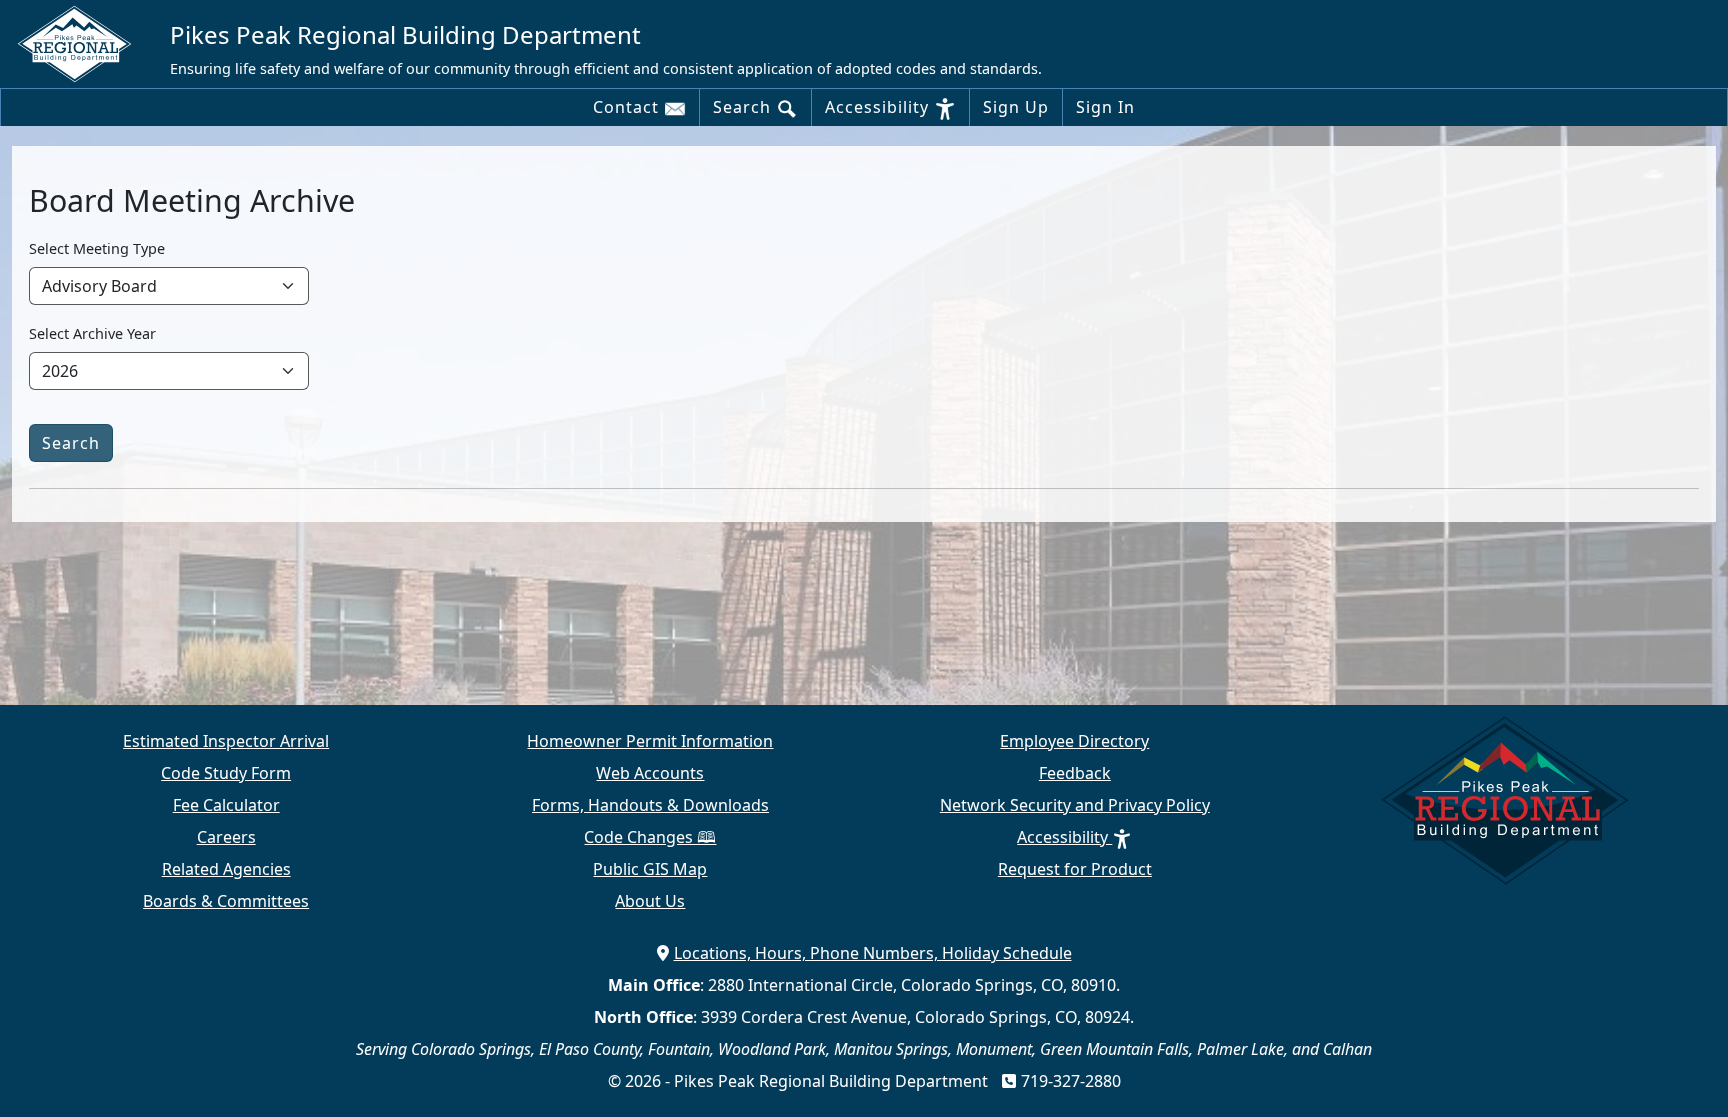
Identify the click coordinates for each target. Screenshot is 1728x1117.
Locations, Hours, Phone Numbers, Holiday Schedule (873, 953)
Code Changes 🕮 (650, 837)
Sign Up (1016, 107)
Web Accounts (650, 773)
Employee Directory (1074, 741)
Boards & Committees (226, 901)
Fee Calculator (226, 805)
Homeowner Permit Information (650, 741)
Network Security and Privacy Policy (1075, 805)
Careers (226, 837)
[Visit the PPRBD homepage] (82, 43)
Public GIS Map (650, 869)
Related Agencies (226, 869)
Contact (628, 107)
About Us (650, 901)
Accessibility (879, 107)
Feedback (1075, 773)
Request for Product (1075, 869)
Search (744, 107)
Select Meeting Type (97, 248)
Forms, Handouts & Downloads (650, 805)
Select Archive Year (92, 333)
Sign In (1105, 107)
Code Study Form (226, 773)
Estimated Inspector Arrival (226, 741)
